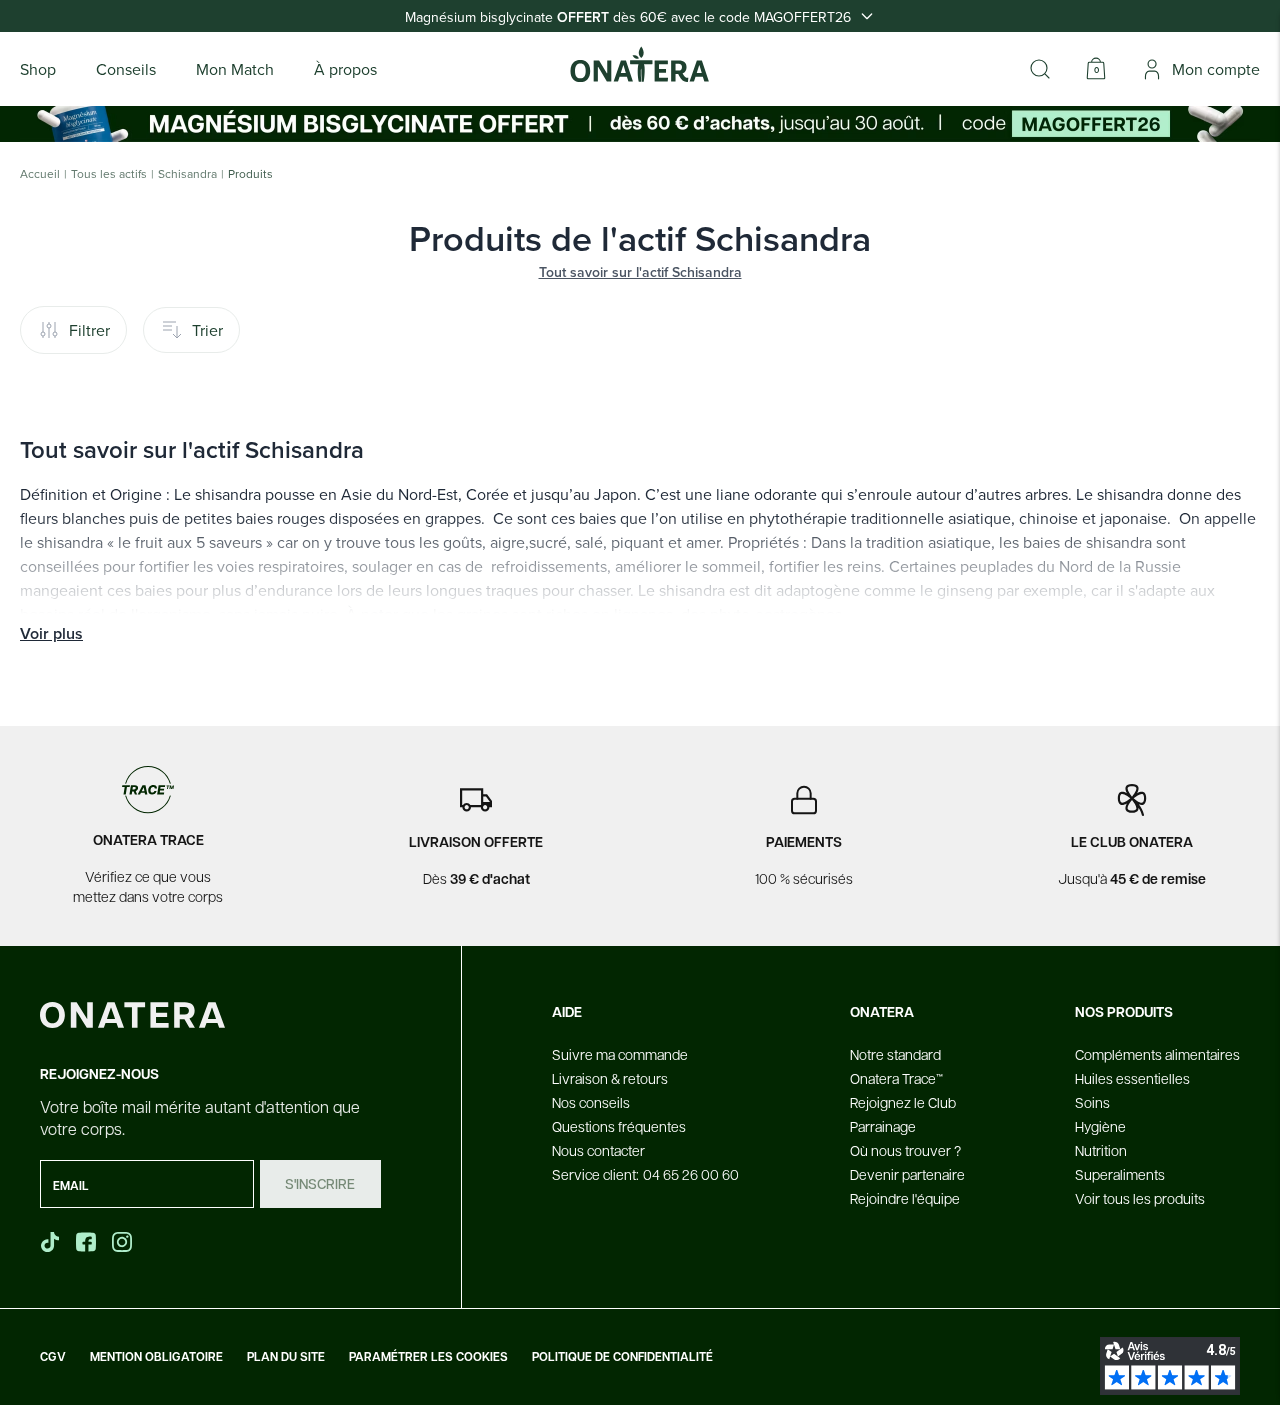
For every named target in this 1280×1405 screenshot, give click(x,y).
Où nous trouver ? (905, 1150)
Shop (38, 69)
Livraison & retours (610, 1078)
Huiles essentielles (1132, 1078)
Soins (1092, 1102)
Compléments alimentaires (1157, 1054)
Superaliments (1120, 1174)
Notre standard (895, 1054)
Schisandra (187, 174)
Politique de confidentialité (622, 1357)
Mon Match (235, 69)
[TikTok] (50, 1242)
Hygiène (1100, 1126)
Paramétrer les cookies (428, 1357)
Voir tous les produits (1140, 1198)
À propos (345, 69)
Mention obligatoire (156, 1357)
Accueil (40, 174)
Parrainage (883, 1126)
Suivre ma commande (620, 1054)
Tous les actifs (109, 174)
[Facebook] (88, 1242)
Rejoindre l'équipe (905, 1198)
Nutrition (1101, 1150)
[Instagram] (124, 1242)
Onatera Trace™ (896, 1078)
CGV (53, 1357)
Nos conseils (591, 1102)
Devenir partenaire (907, 1174)
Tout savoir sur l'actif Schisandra (640, 272)
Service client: (645, 1174)
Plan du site (286, 1357)
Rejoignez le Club (903, 1102)
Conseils (126, 69)
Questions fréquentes (619, 1126)
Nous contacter (598, 1150)
